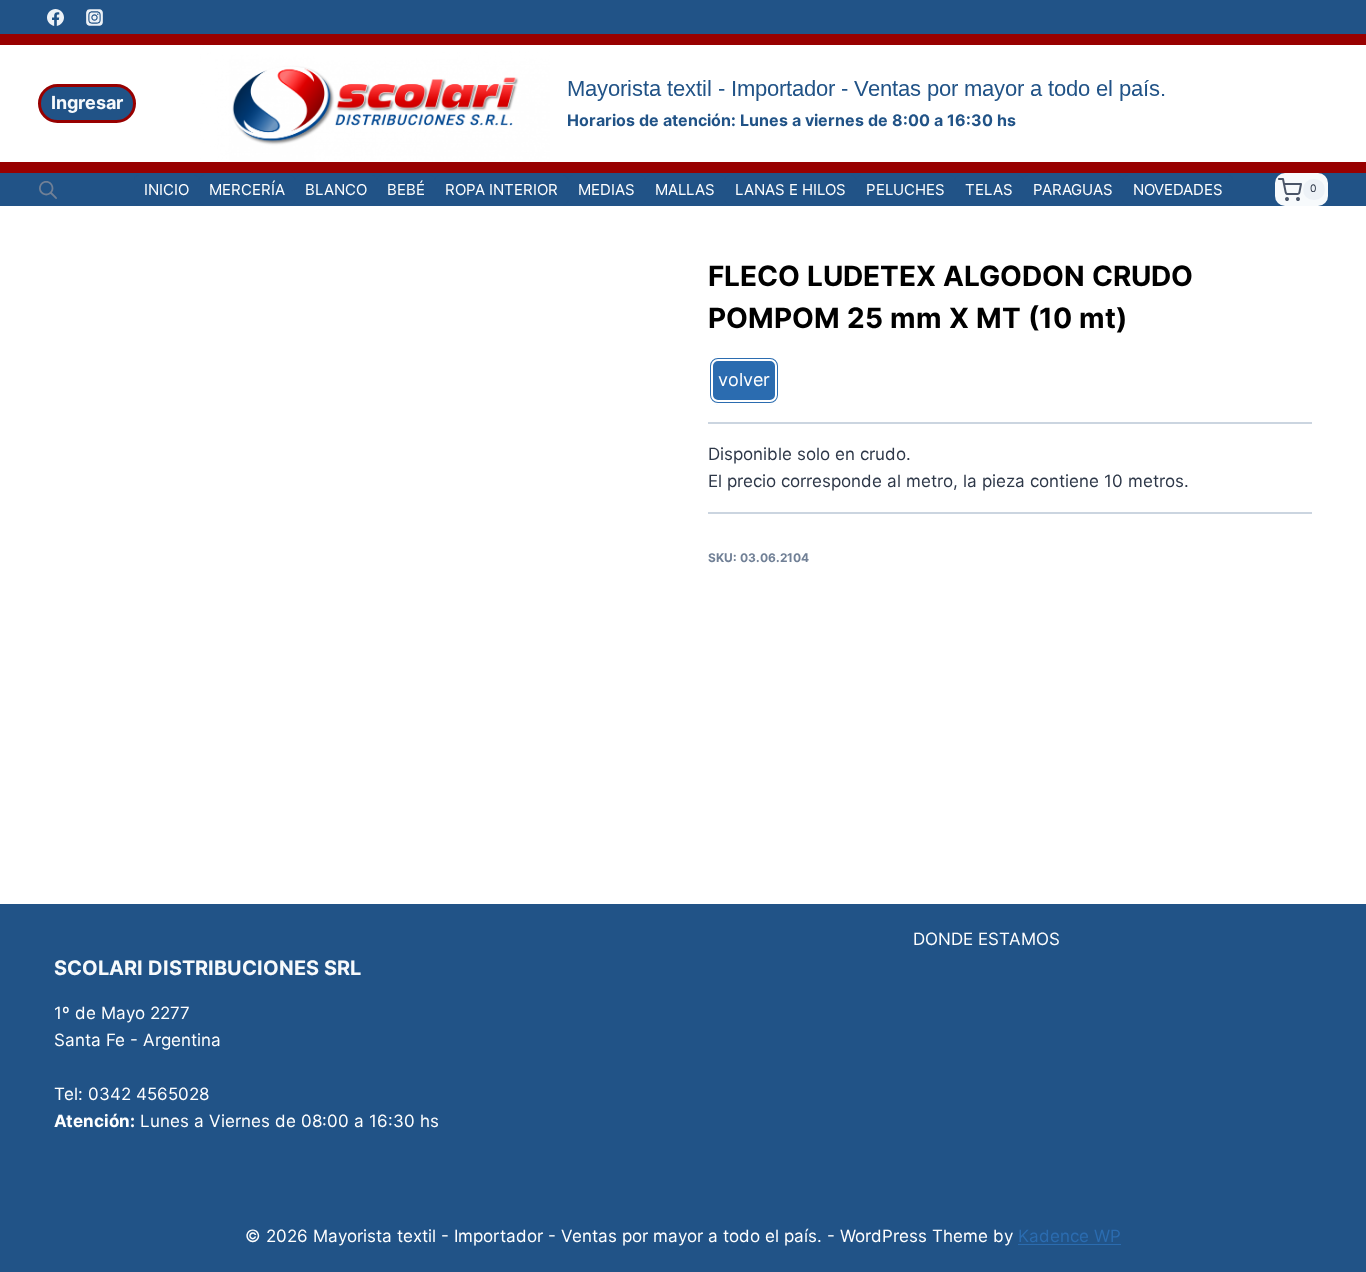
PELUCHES (905, 189)
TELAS (989, 189)
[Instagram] (94, 17)
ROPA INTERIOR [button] (501, 189)
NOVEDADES (1178, 189)
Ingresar (87, 102)
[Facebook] (55, 17)
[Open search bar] (48, 190)
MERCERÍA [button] (247, 189)
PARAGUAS (1073, 189)
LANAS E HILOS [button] (790, 189)
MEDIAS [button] (606, 189)
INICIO (166, 189)
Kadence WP (1069, 1236)
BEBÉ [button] (406, 189)
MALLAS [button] (685, 189)
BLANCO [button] (336, 189)
